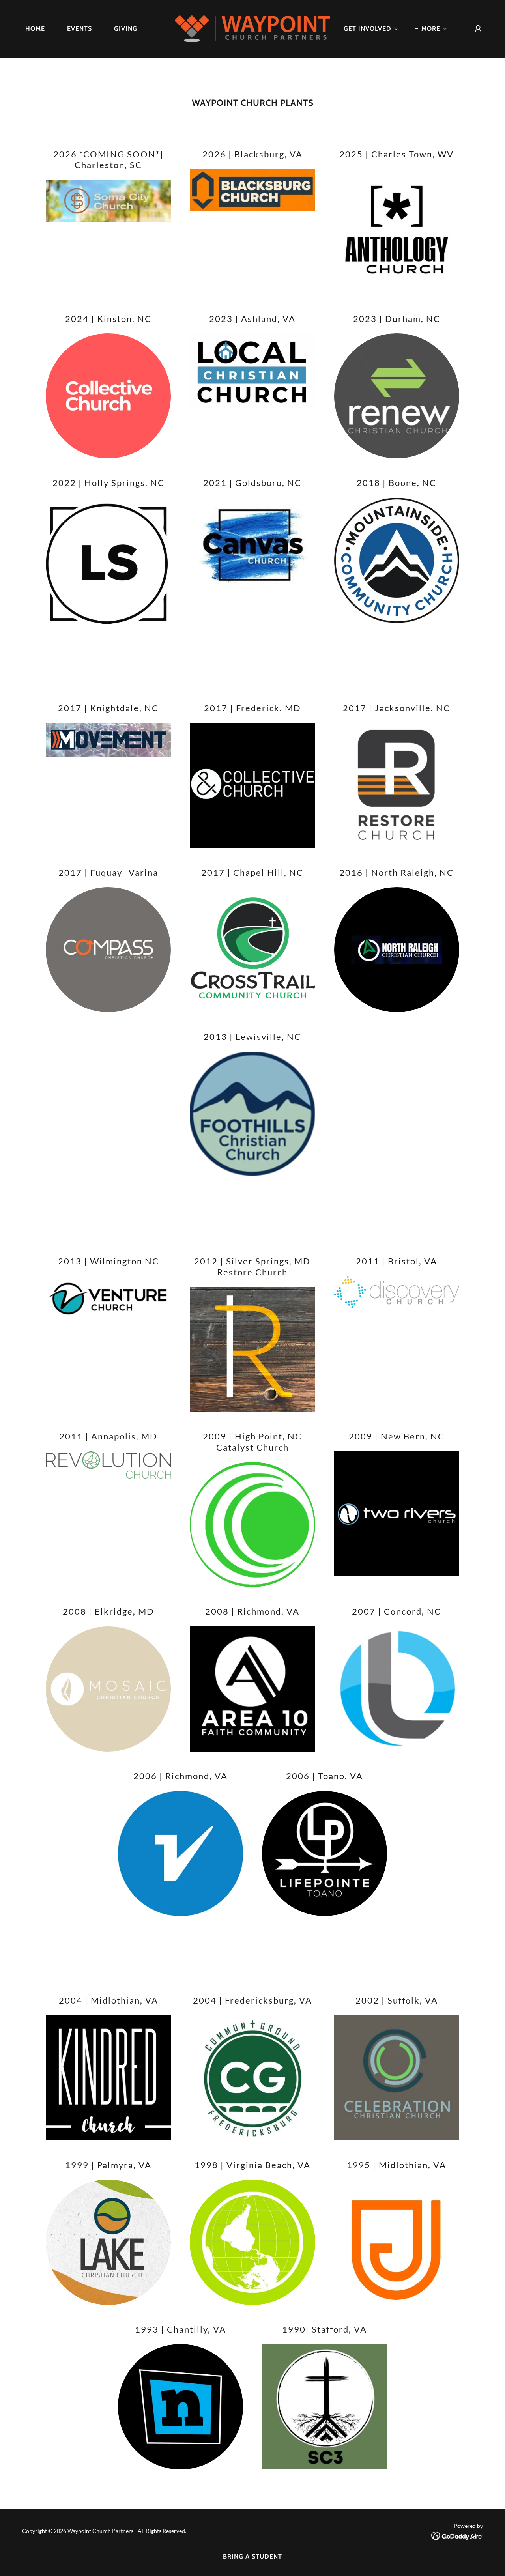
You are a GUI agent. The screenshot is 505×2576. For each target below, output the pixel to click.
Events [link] (79, 29)
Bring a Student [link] (252, 2556)
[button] (368, 29)
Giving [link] (126, 29)
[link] (253, 28)
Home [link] (35, 29)
